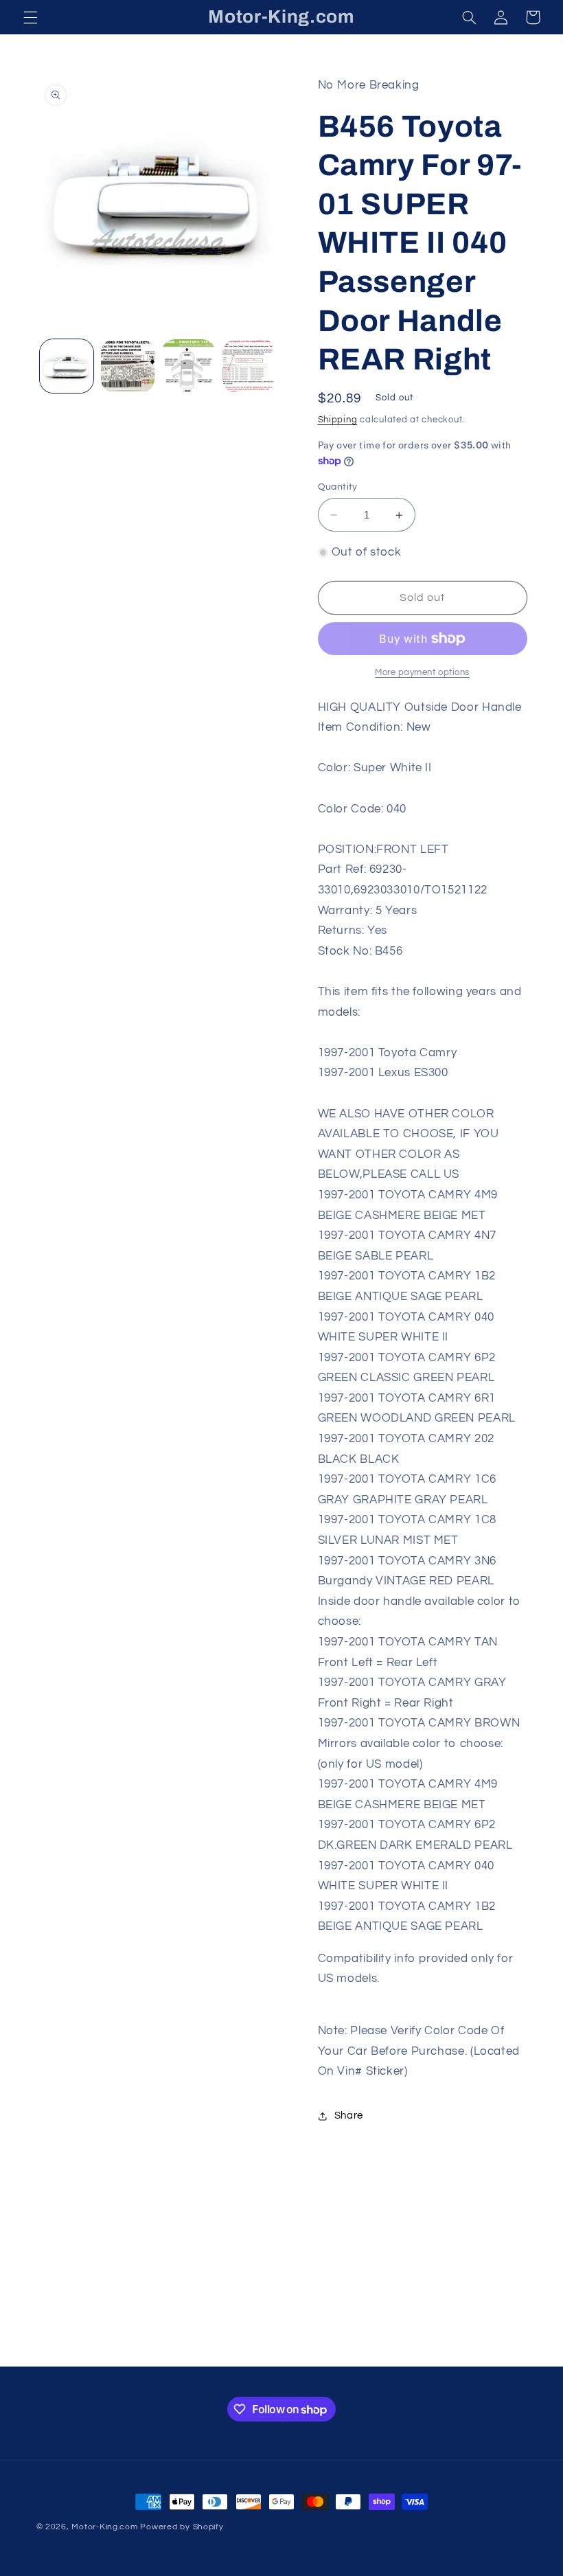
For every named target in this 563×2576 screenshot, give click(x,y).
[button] (30, 17)
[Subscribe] (395, 2349)
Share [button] (349, 2116)
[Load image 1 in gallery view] (67, 366)
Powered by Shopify (182, 2527)
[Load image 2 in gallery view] (128, 366)
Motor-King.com (104, 2527)
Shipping (338, 420)
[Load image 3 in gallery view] (188, 366)
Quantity (338, 487)
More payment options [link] (422, 673)
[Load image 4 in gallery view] (249, 366)
